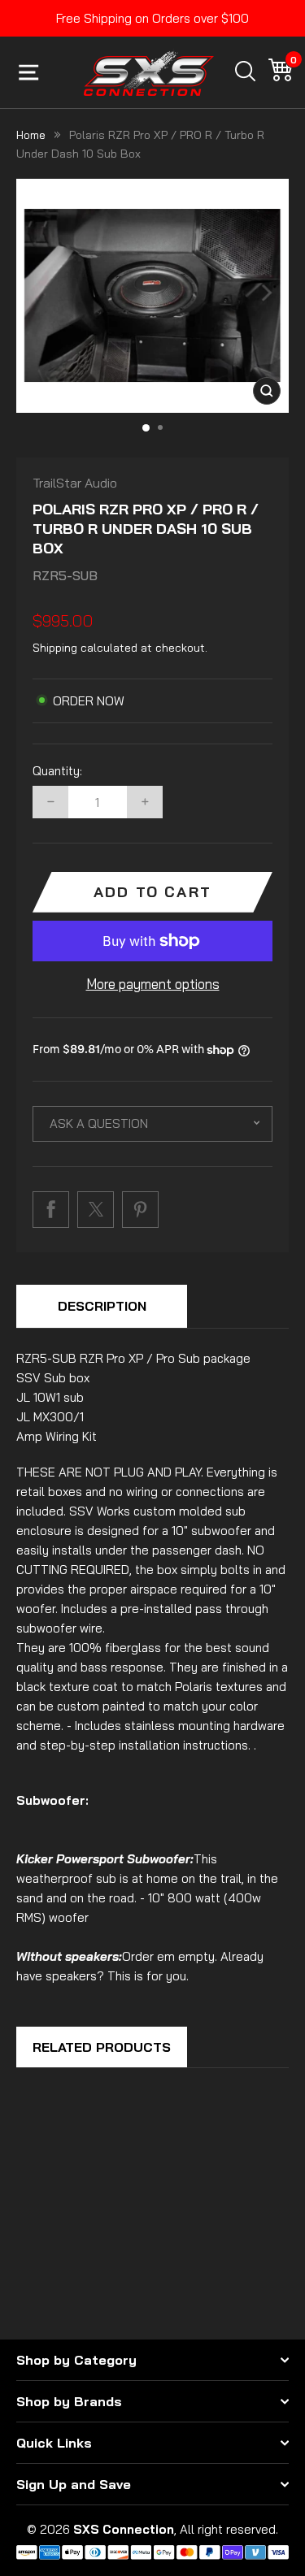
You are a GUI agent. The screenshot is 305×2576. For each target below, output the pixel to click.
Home (31, 135)
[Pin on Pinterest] (140, 1210)
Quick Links (54, 2443)
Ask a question (99, 1123)
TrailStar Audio (75, 483)
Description (102, 1306)
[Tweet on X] (96, 1210)
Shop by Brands (69, 2401)
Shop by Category (76, 2360)
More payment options (153, 984)
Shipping (55, 648)
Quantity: (57, 771)
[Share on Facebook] (51, 1210)
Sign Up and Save (74, 2484)
